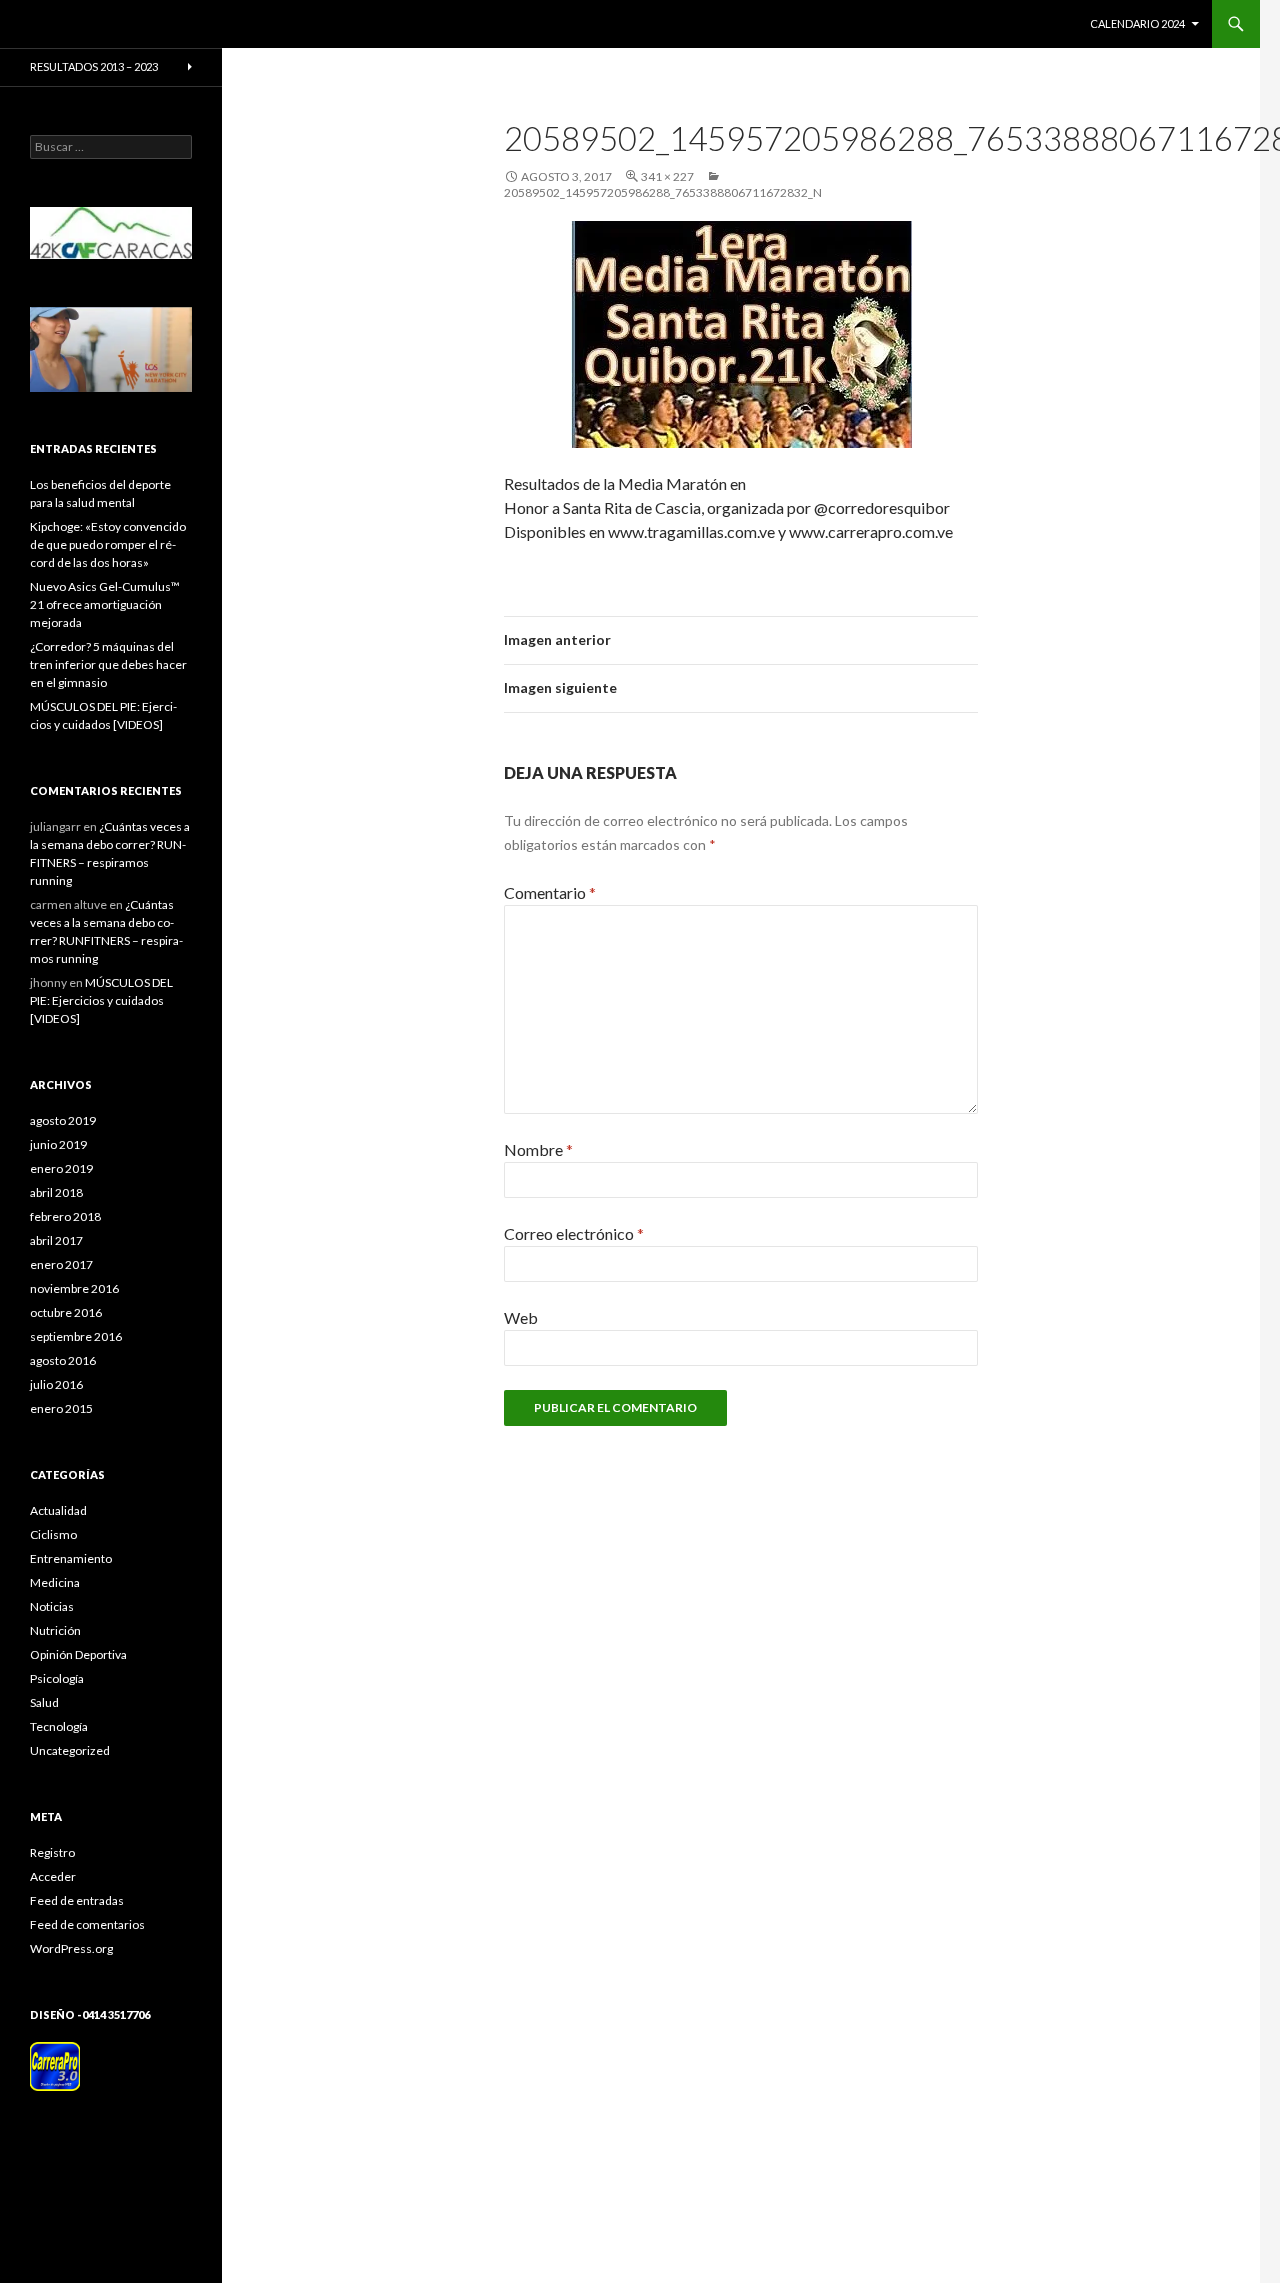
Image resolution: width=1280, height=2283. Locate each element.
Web (521, 1317)
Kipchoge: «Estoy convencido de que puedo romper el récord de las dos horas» (108, 544)
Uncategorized (70, 1750)
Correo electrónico (574, 1233)
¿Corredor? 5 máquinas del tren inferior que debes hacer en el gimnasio (108, 664)
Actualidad (58, 1510)
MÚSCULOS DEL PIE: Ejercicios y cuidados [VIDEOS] (101, 1000)
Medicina (55, 1582)
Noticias (52, 1606)
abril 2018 (56, 1192)
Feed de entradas (77, 1900)
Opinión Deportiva (78, 1654)
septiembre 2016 (76, 1336)
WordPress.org (71, 1948)
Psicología (57, 1678)
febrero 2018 (65, 1216)
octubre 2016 (66, 1312)
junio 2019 (58, 1144)
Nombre (538, 1149)
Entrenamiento (71, 1558)
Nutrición (55, 1630)
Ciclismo (53, 1534)
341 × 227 (667, 176)
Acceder (53, 1876)
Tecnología (59, 1726)
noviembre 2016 (74, 1288)
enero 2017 (61, 1264)
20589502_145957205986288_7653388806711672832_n (663, 192)
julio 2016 (56, 1384)
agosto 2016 (63, 1360)
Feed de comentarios (87, 1924)
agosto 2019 (63, 1120)
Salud (44, 1702)
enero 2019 (61, 1168)
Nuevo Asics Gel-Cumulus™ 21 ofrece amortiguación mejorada (105, 604)
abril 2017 (56, 1240)
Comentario (550, 892)
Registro (52, 1852)
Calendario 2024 (1137, 23)
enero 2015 (61, 1408)
